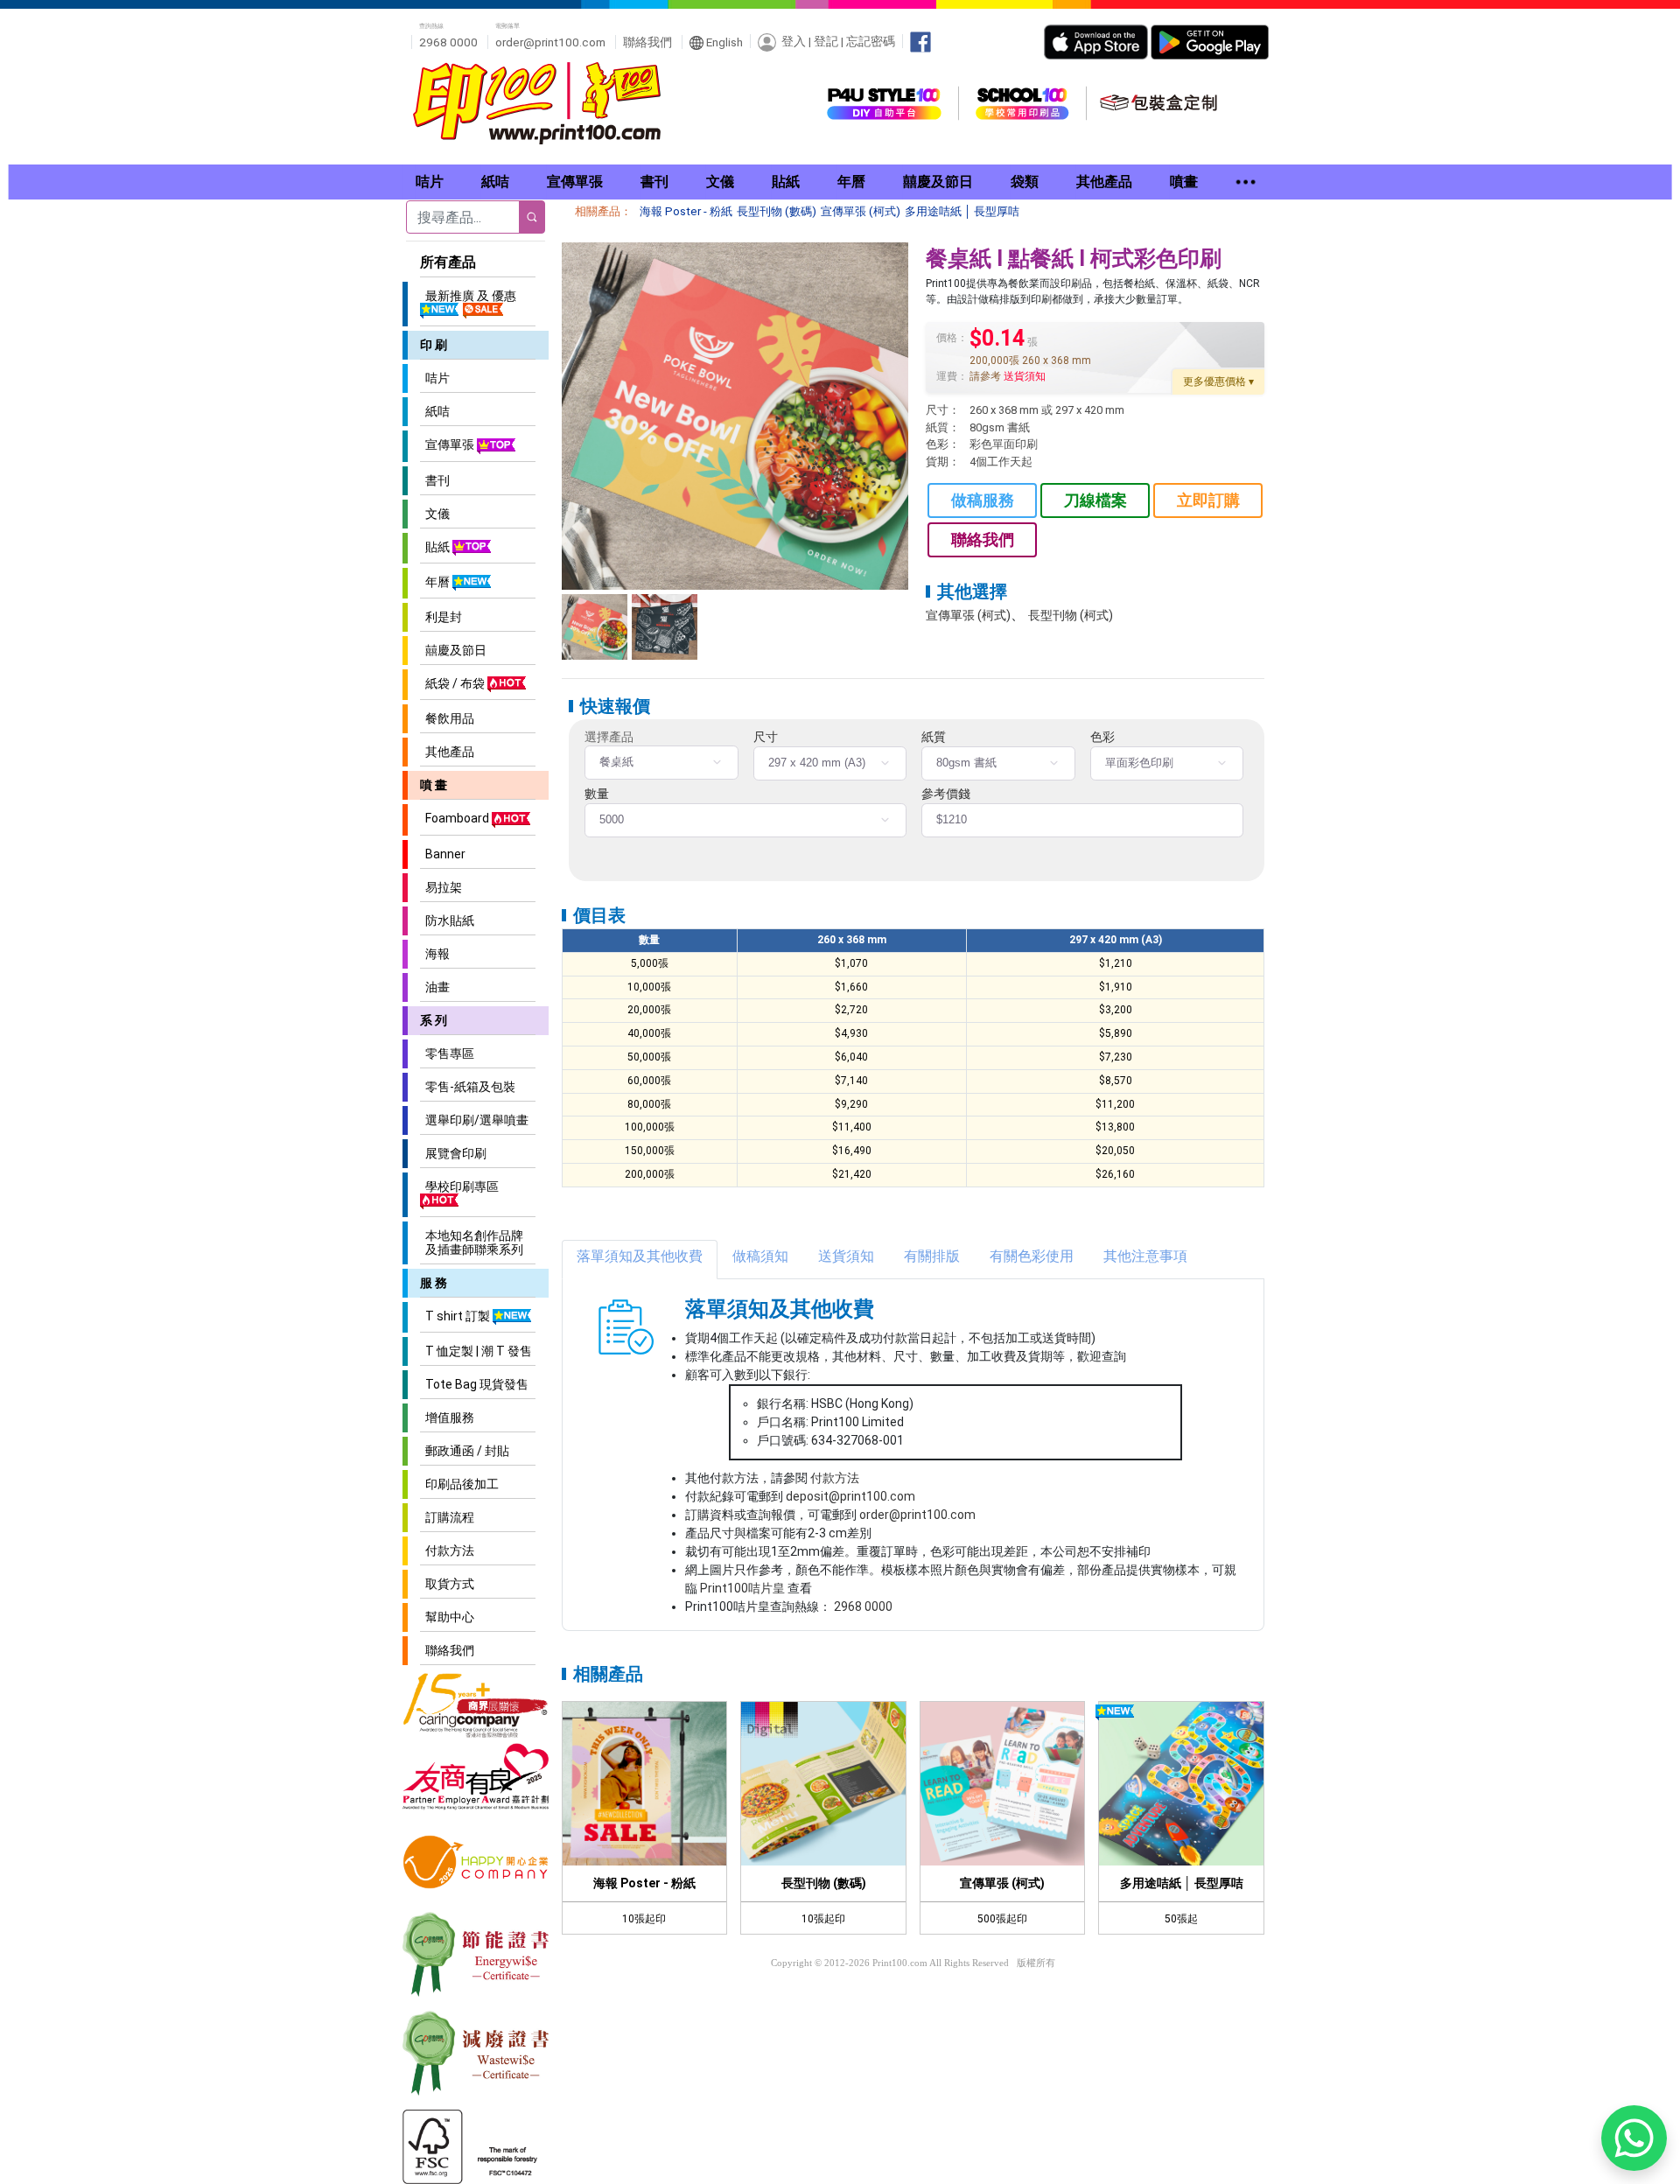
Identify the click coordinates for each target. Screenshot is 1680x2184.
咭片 (435, 378)
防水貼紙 (447, 920)
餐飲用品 (447, 718)
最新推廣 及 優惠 (468, 296)
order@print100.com (550, 42)
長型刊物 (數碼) (777, 211)
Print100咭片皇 (742, 1588)
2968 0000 (863, 1606)
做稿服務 (983, 500)
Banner (443, 854)
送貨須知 (1025, 376)
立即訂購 (1208, 500)
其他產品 (447, 752)
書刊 (435, 480)
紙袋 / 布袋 (454, 683)
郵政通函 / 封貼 (465, 1451)
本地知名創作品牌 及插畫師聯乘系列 (472, 1242)
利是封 (441, 617)
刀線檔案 (1095, 500)
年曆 (436, 582)
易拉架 (441, 887)
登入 (794, 41)
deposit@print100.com (850, 1496)
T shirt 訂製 (456, 1316)
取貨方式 (447, 1584)
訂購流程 (447, 1517)
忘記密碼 (871, 41)
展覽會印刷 (453, 1153)
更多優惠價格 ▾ (1218, 381)
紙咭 (435, 411)
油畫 (435, 987)
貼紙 (436, 547)
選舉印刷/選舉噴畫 (474, 1120)
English (723, 42)
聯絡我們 (647, 42)
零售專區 (447, 1053)
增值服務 (447, 1417)
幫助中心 (447, 1617)
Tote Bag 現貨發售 (474, 1384)
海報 (435, 954)
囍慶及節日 (453, 650)
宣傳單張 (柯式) (861, 211)
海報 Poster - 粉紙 (686, 211)
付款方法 (447, 1550)
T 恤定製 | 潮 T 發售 (476, 1351)
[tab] (640, 1260)
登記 (826, 41)
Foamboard (456, 818)
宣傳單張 (448, 444)
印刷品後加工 (459, 1484)
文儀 (435, 514)
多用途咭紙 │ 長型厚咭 (962, 211)
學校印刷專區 (459, 1186)
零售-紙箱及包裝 (468, 1087)
